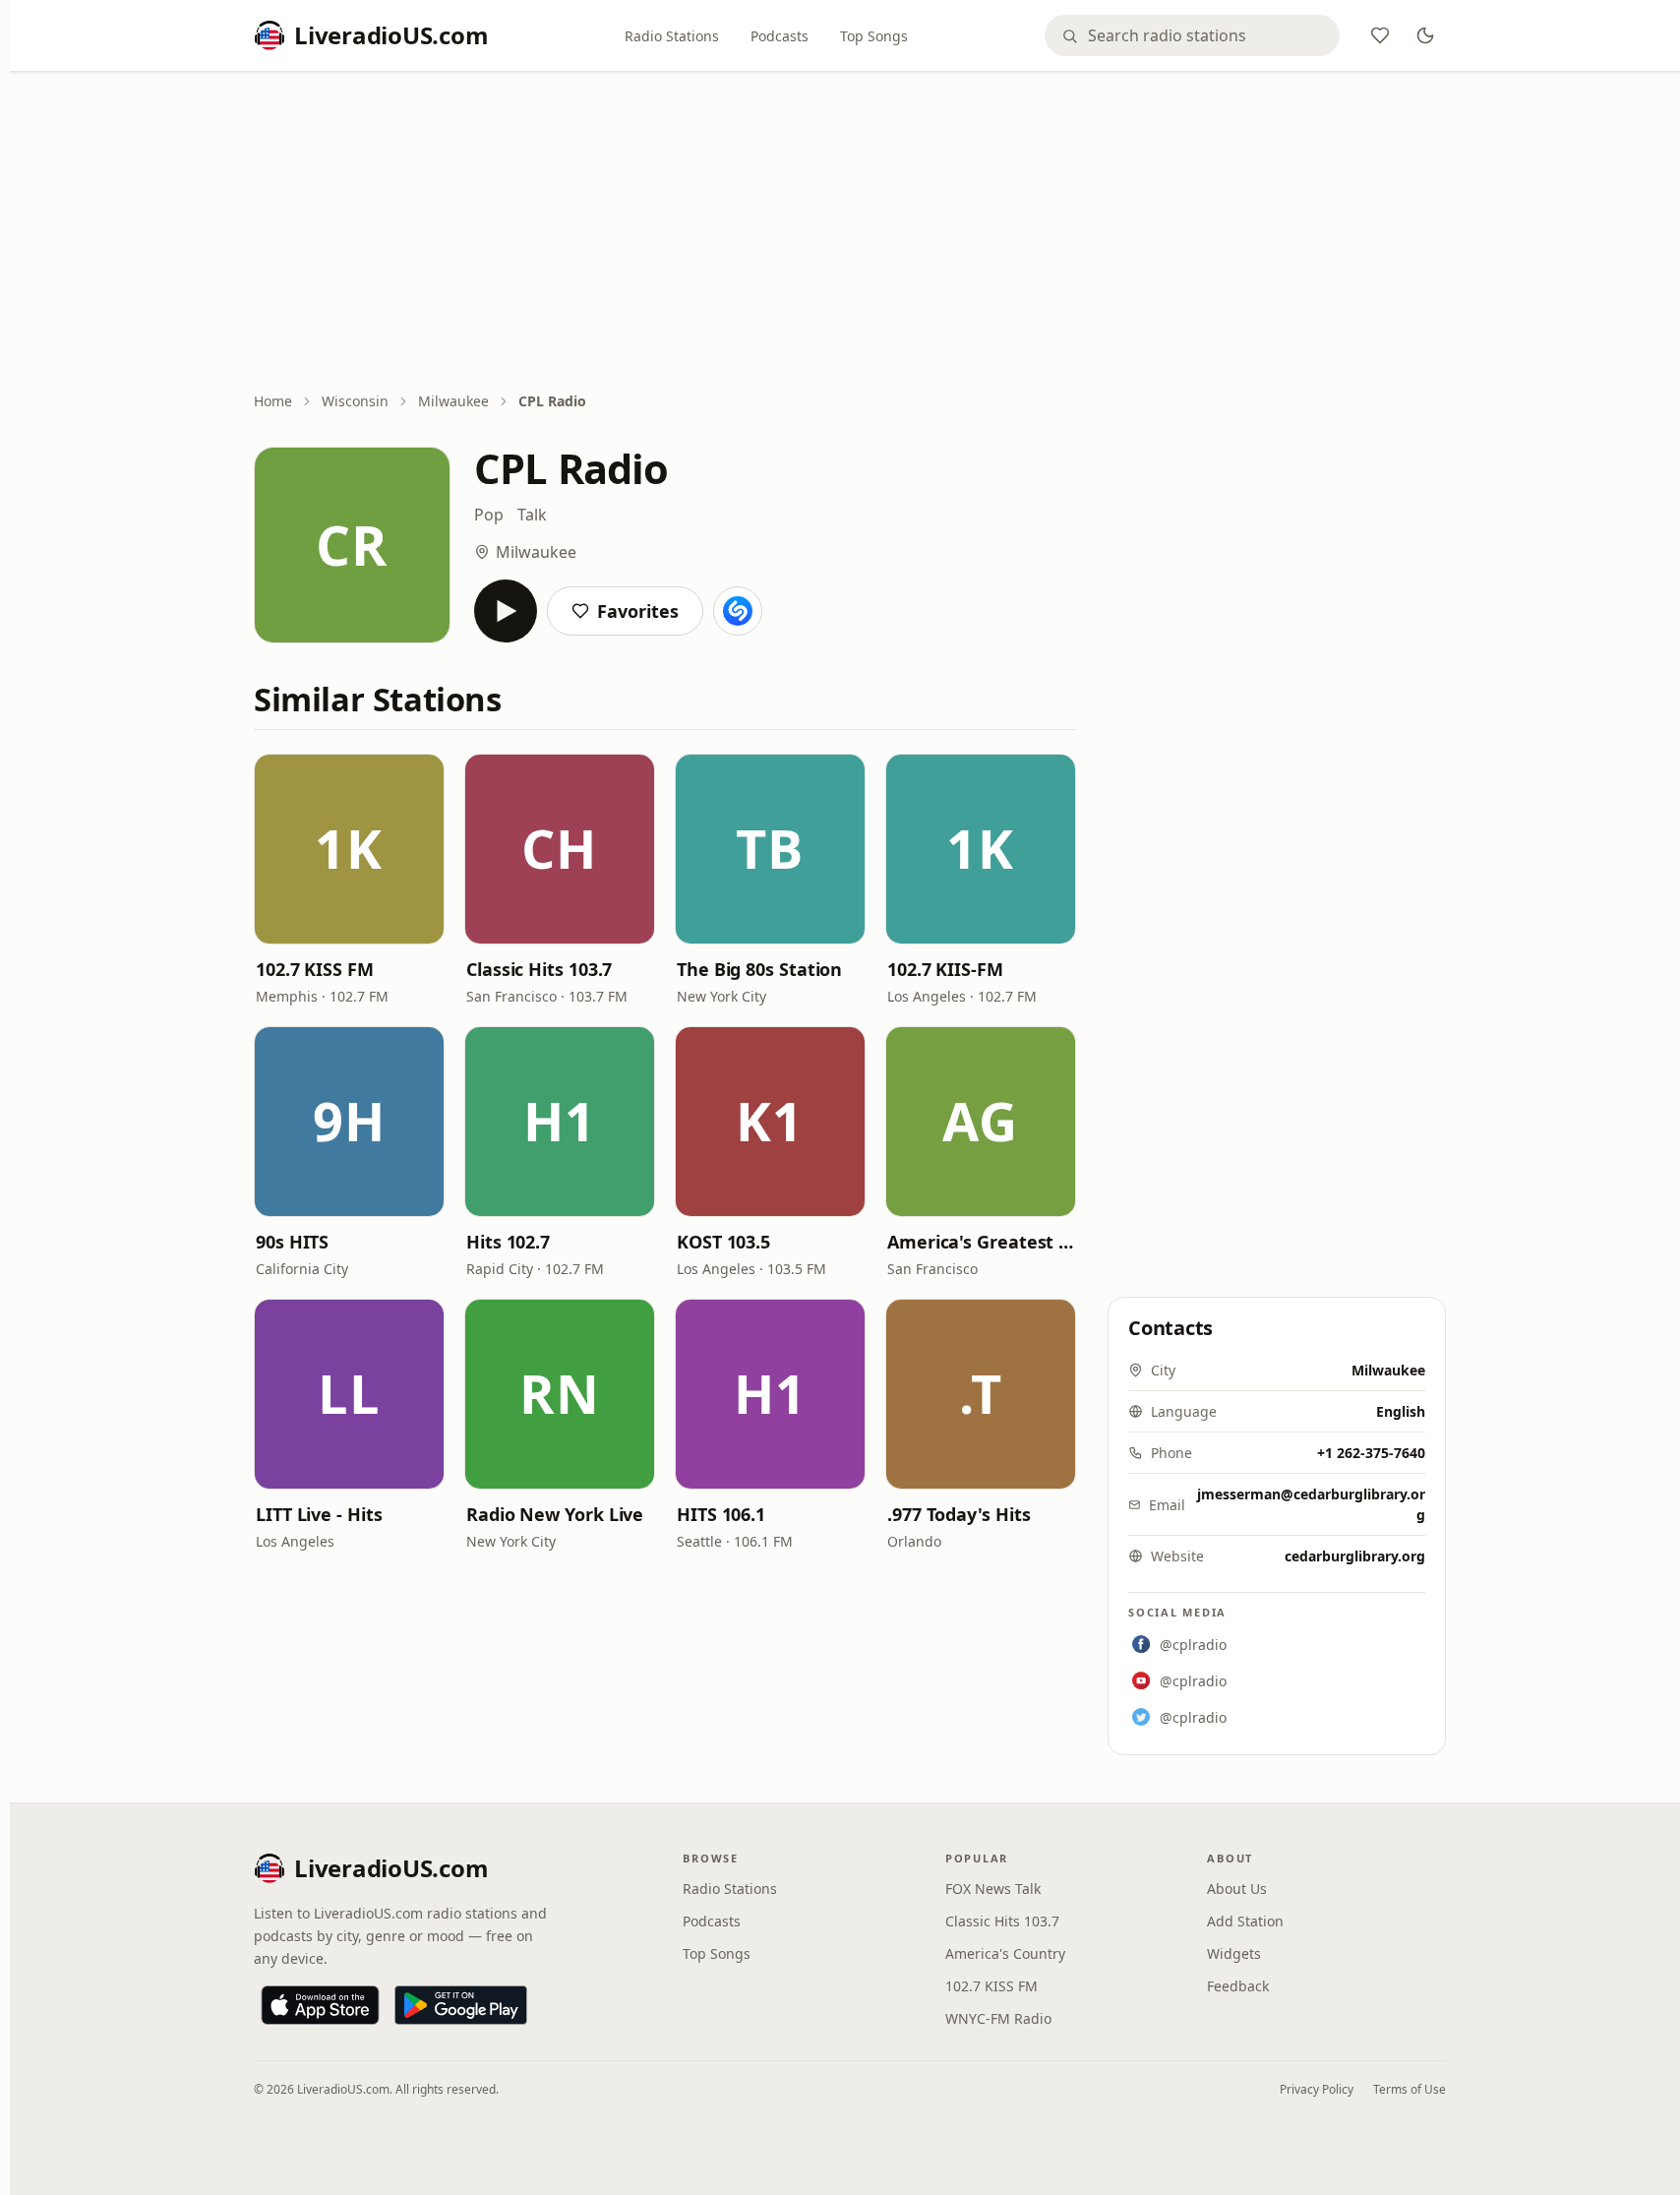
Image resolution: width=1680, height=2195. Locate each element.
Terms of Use (1410, 2089)
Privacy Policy (1317, 2089)
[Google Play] (461, 2005)
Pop (489, 515)
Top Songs (874, 36)
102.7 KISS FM (315, 969)
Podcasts (780, 36)
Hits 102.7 (508, 1242)
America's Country (1005, 1953)
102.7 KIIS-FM (945, 969)
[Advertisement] (850, 233)
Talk (532, 515)
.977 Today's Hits (959, 1514)
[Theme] (1425, 35)
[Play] (506, 611)
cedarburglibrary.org (1355, 1556)
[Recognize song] (738, 611)
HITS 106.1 (721, 1514)
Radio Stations (672, 36)
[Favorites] (1380, 35)
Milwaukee (453, 401)
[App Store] (320, 2005)
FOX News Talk (993, 1889)
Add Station (1245, 1921)
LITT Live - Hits (319, 1514)
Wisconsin (355, 401)
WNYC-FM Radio (998, 2018)
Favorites (638, 611)
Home (273, 401)
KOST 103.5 (723, 1242)
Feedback (1238, 1986)
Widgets (1234, 1953)
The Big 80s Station (759, 969)
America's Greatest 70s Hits (981, 1242)
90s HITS (292, 1242)
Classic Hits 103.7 (539, 969)
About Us (1237, 1889)
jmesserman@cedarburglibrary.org (1311, 1504)
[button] (349, 849)
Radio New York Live (555, 1514)
